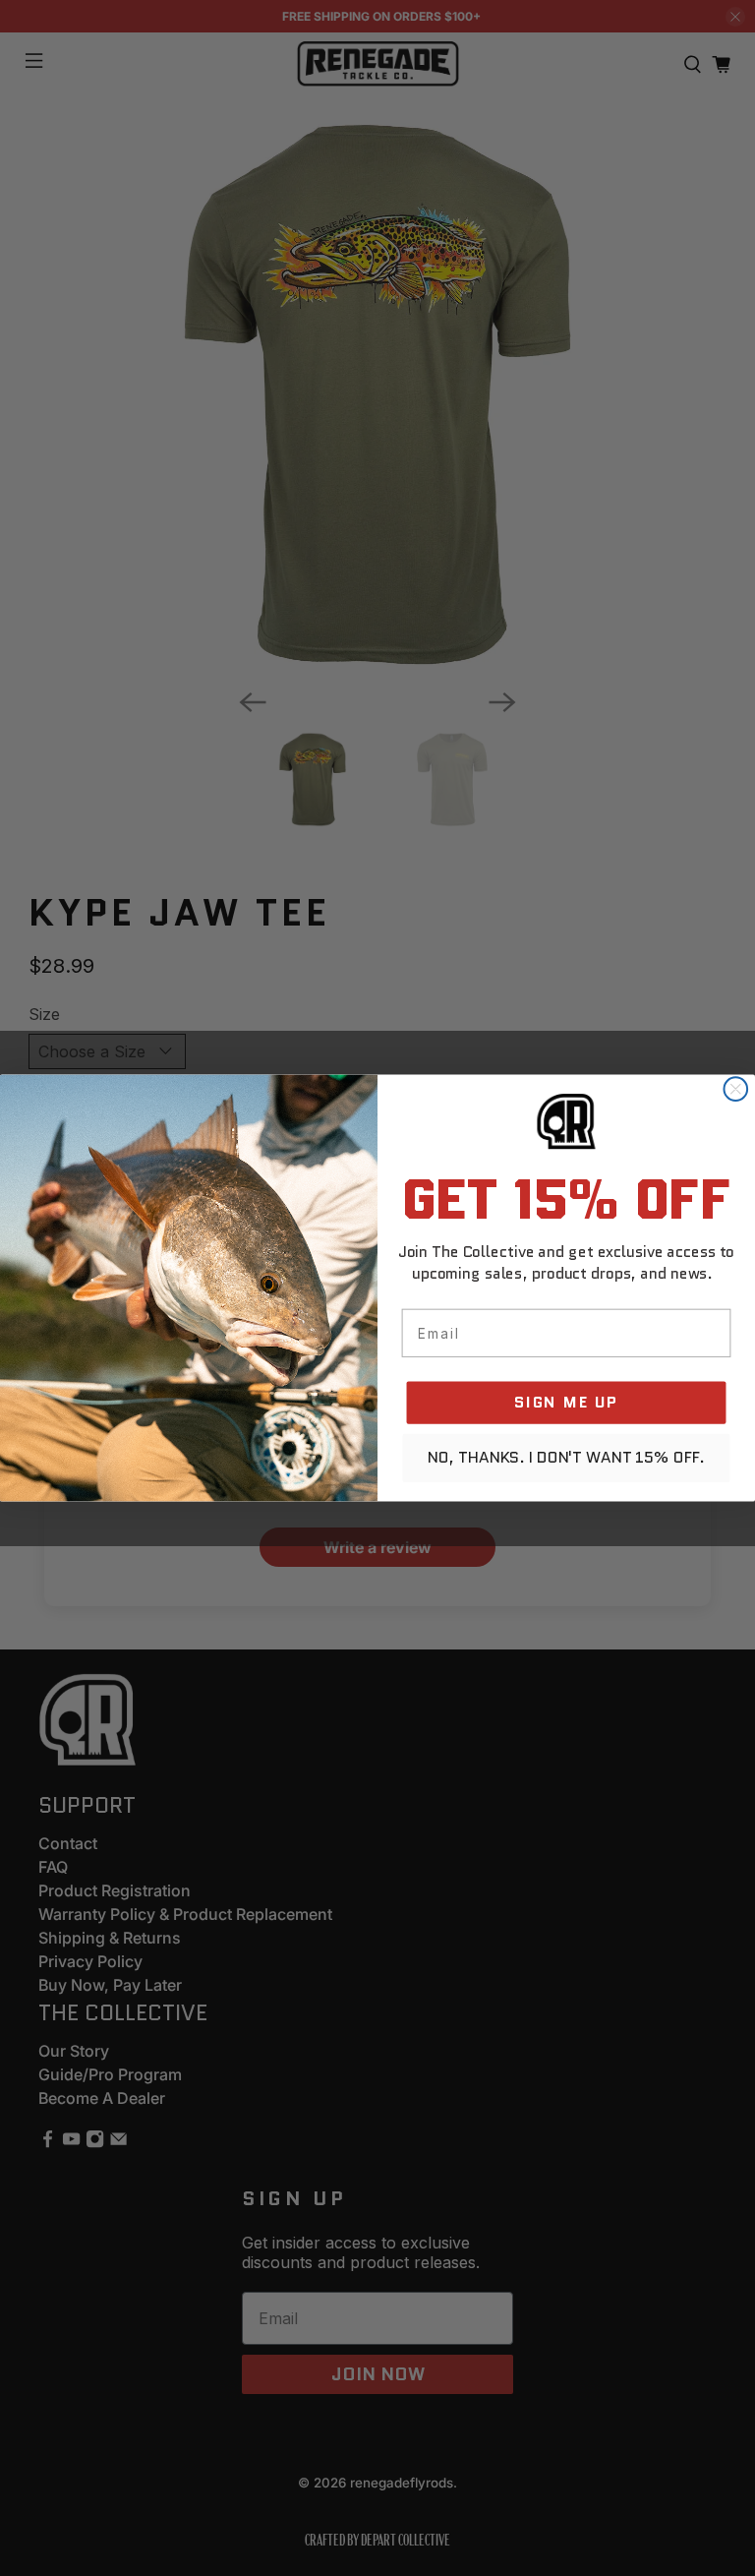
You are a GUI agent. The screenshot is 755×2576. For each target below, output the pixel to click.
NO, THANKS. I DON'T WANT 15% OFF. (567, 1458)
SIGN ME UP (566, 1402)
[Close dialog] (735, 1089)
